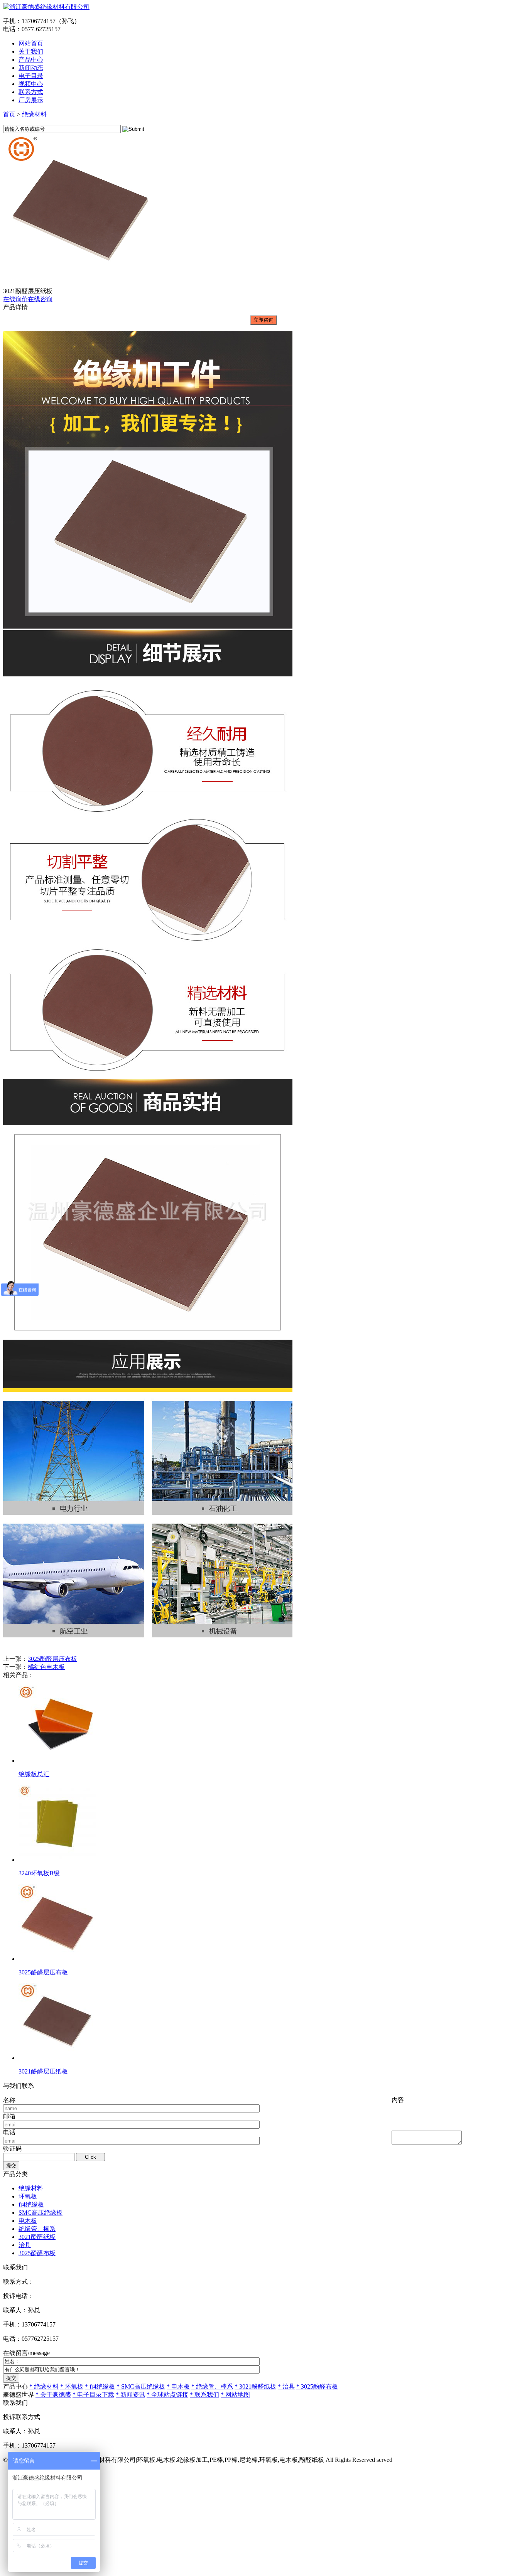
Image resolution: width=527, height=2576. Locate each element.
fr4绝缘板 (31, 2204)
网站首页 (31, 43)
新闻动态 (31, 68)
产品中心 (31, 60)
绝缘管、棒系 (37, 2229)
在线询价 (15, 299)
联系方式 (31, 92)
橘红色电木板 (46, 1667)
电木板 (28, 2221)
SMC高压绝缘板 (41, 2213)
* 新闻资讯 (130, 2395)
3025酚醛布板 (37, 2253)
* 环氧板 (72, 2386)
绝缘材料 (34, 114)
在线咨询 (40, 299)
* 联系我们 (204, 2395)
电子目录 (31, 76)
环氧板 (28, 2196)
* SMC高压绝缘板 (141, 2386)
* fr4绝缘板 (100, 2386)
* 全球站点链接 (167, 2395)
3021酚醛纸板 (37, 2237)
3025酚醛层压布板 (52, 1659)
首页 (9, 114)
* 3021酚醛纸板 (255, 2386)
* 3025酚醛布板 (317, 2386)
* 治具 (286, 2386)
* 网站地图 (235, 2395)
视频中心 (31, 84)
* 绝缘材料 (44, 2386)
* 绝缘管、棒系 (212, 2386)
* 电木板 (178, 2386)
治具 (25, 2245)
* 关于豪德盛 (53, 2395)
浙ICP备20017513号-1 (423, 2460)
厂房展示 (31, 100)
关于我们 (31, 51)
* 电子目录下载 (93, 2395)
